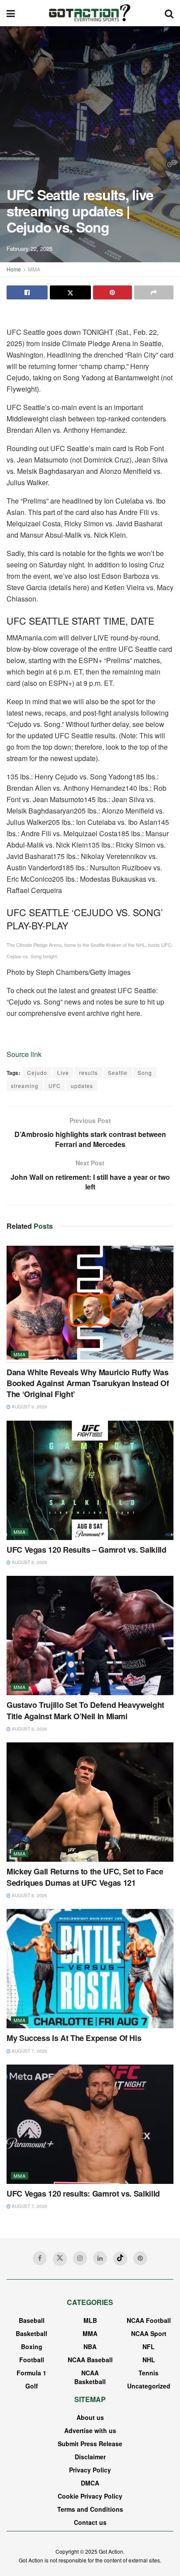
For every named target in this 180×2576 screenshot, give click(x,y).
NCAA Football (149, 2320)
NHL (149, 2360)
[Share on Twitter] (70, 292)
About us (90, 2417)
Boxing (32, 2347)
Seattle (118, 1072)
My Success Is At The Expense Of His (74, 2038)
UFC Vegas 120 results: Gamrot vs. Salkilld (83, 2194)
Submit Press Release (90, 2444)
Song (145, 1072)
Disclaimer (90, 2457)
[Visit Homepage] (90, 13)
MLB (90, 2320)
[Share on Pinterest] (113, 292)
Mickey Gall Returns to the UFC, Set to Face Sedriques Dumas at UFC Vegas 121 (85, 1877)
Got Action (111, 2551)
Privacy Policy (90, 2470)
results (88, 1072)
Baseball (32, 2320)
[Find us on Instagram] (80, 2258)
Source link (24, 1054)
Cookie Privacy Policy (90, 2496)
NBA (90, 2347)
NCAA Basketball (90, 2377)
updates (82, 1086)
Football (32, 2360)
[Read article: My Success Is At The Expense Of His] (90, 1969)
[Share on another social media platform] (154, 292)
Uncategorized (149, 2386)
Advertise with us (90, 2430)
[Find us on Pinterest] (140, 2258)
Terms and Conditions (90, 2509)
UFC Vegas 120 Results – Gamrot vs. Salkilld (87, 1550)
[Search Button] (169, 13)
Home (14, 269)
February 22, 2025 (29, 249)
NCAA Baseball (90, 2360)
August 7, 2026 (29, 2051)
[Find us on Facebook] (40, 2258)
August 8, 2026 (29, 1562)
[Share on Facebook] (27, 292)
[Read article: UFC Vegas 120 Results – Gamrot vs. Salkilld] (90, 1480)
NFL (149, 2347)
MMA (34, 269)
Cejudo (37, 1072)
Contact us (90, 2522)
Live (63, 1072)
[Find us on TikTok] (120, 2259)
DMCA (90, 2483)
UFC (55, 1086)
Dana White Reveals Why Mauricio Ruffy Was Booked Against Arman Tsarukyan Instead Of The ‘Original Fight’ (88, 1383)
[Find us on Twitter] (60, 2259)
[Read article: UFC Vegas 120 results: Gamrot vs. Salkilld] (90, 2124)
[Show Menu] (11, 13)
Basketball (31, 2333)
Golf (32, 2386)
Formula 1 (31, 2373)
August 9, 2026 (29, 1407)
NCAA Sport (149, 2333)
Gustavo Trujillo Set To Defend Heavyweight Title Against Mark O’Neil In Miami (85, 1710)
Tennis (149, 2373)
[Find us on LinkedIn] (100, 2258)
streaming (25, 1086)
